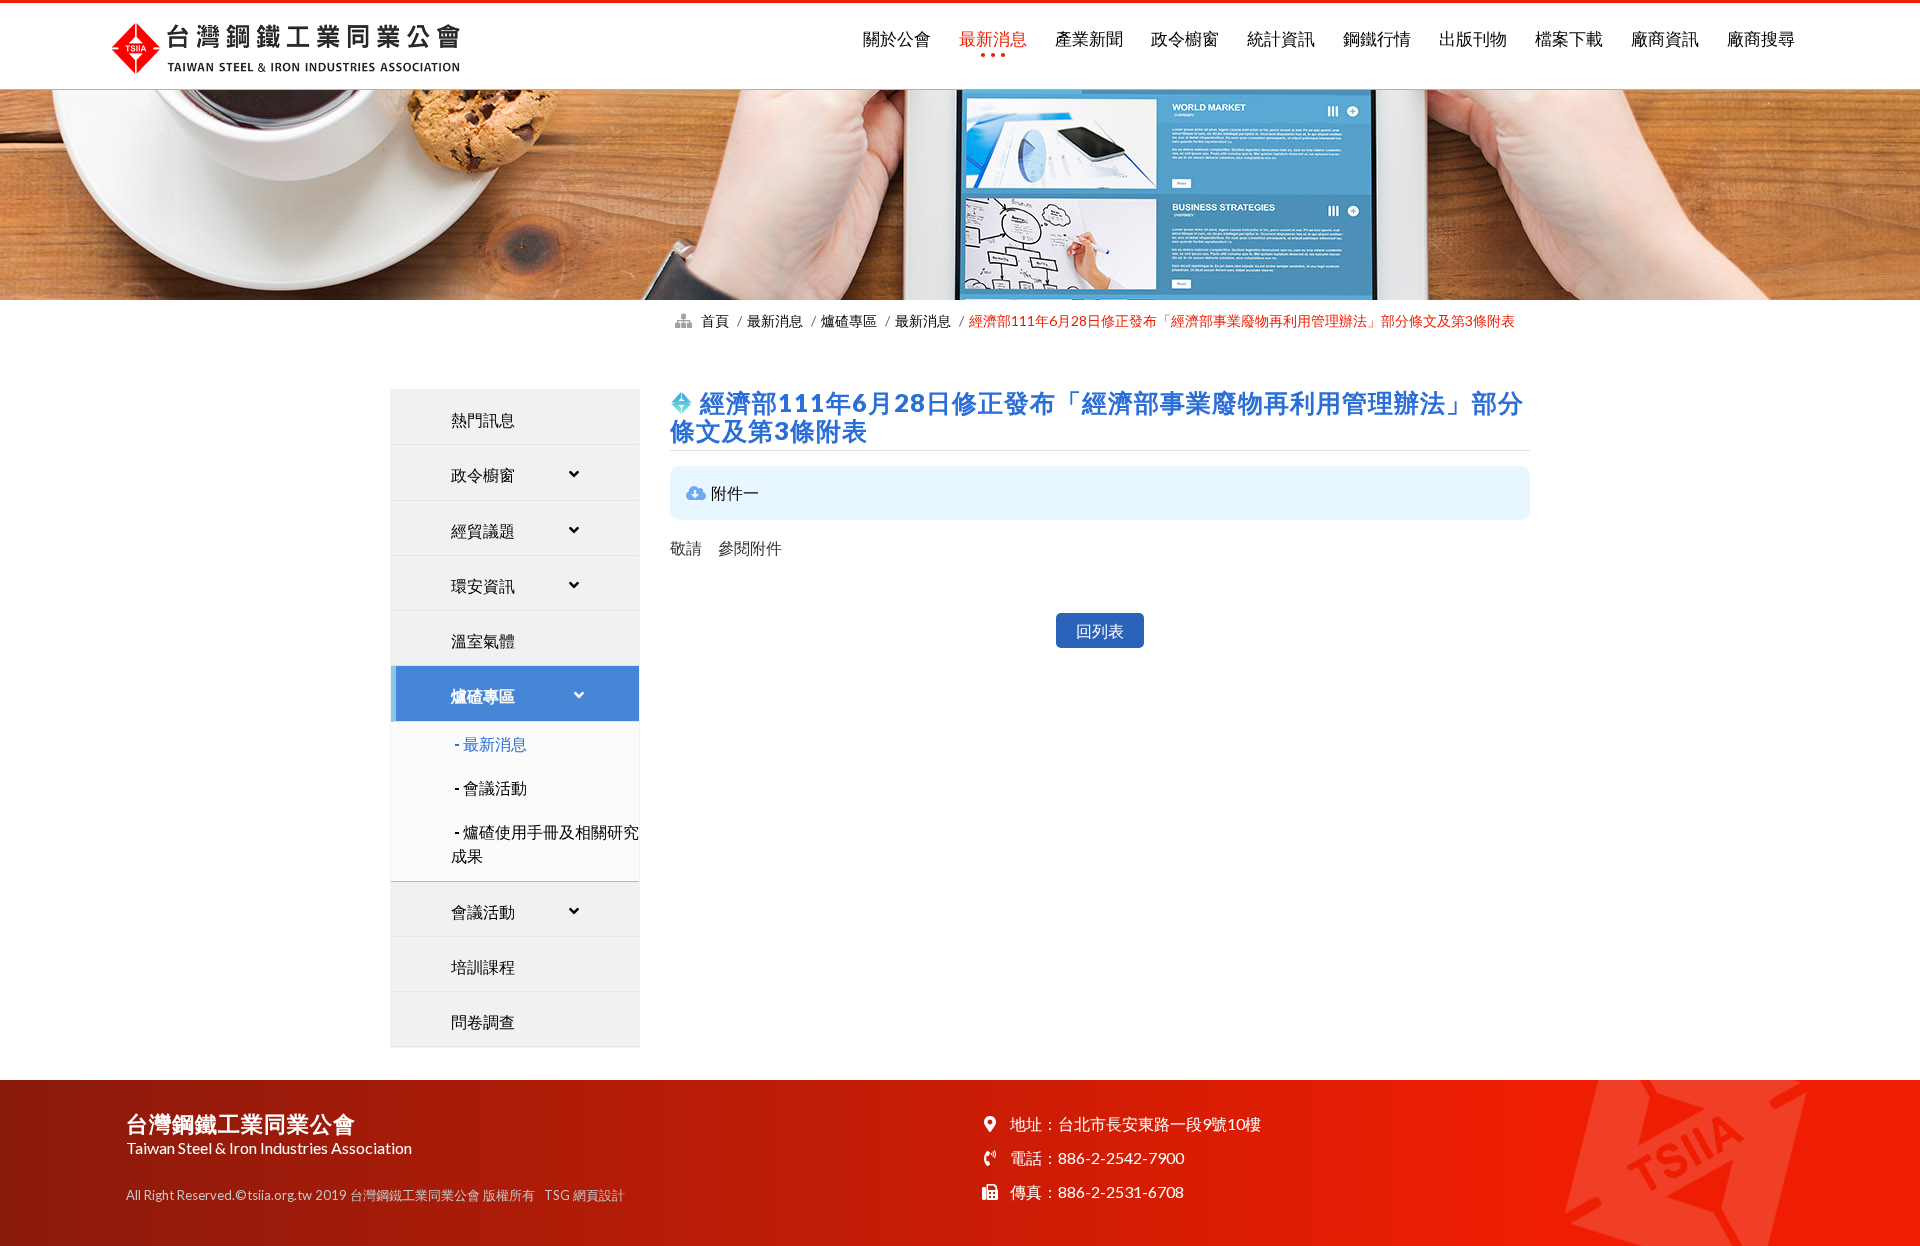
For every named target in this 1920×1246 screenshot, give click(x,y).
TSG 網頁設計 (584, 1195)
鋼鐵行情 (1377, 38)
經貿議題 (483, 530)
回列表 (1100, 630)
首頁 (715, 320)
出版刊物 (1473, 38)
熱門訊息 (483, 419)
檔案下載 (1569, 38)
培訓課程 (483, 966)
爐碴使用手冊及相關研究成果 (545, 843)
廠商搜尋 (1761, 38)
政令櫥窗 (1185, 38)
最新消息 (993, 38)
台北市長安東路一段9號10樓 (1159, 1123)
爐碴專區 (849, 320)
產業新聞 (1089, 38)
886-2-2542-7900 (1121, 1157)
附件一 (735, 492)
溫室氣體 (483, 640)
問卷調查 (483, 1021)
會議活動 (495, 787)
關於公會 (897, 38)
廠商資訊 (1665, 38)
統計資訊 (1281, 38)
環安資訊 (483, 585)
